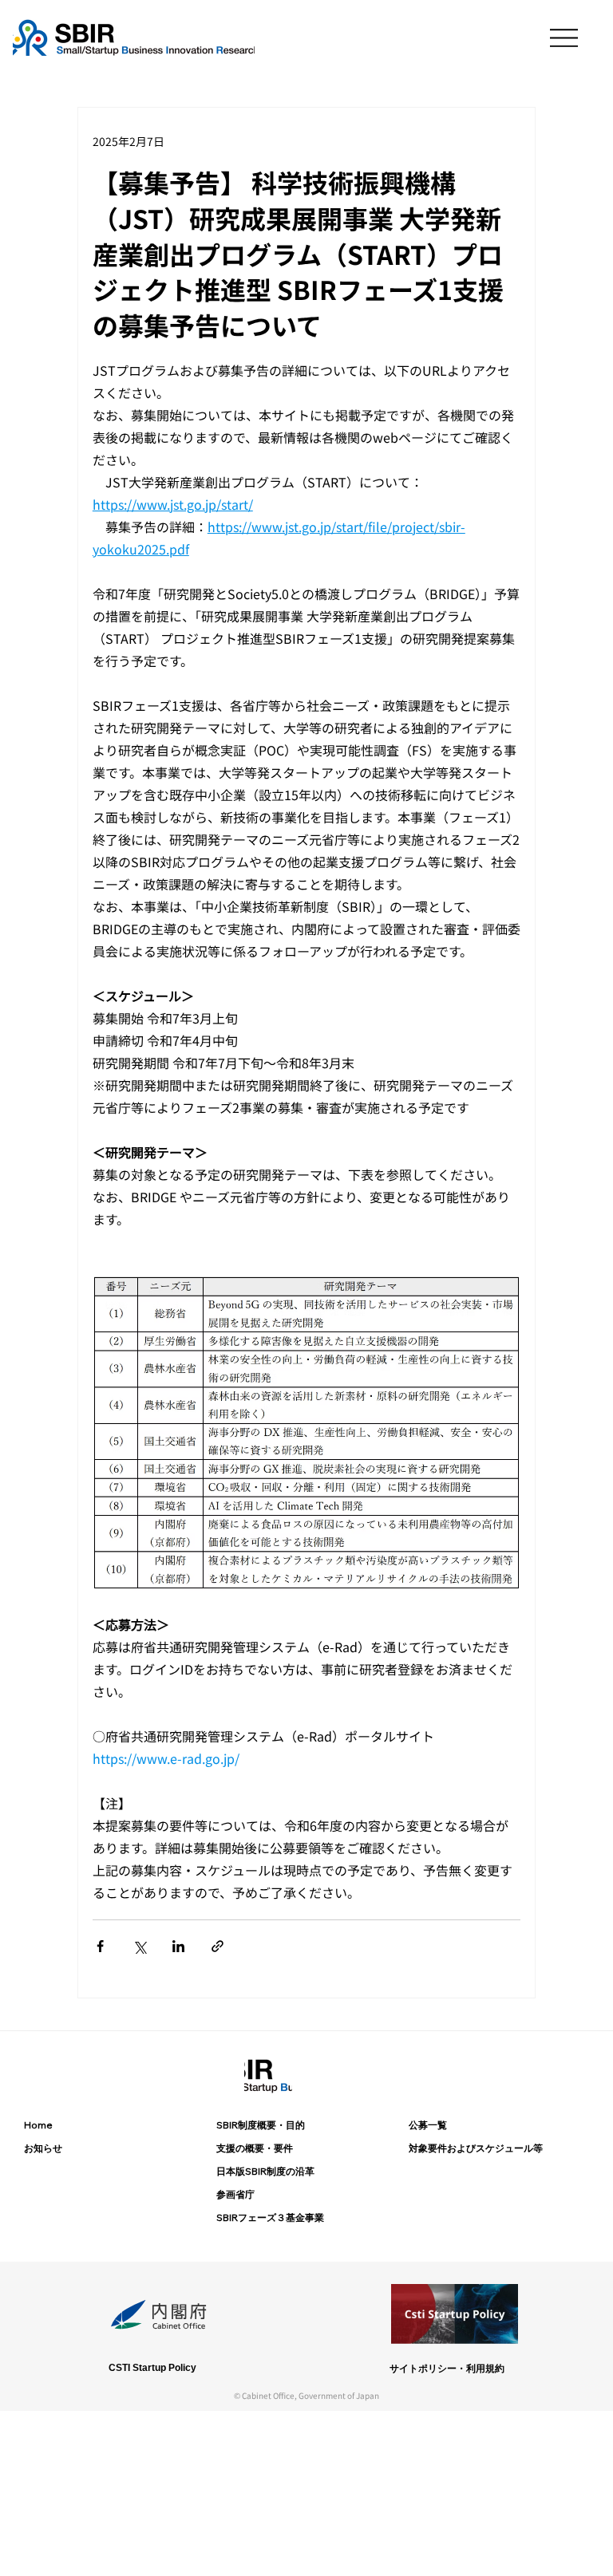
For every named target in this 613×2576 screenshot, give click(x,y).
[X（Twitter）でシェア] (139, 1946)
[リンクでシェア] (218, 1946)
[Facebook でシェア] (100, 1946)
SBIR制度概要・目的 (261, 2125)
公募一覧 (428, 2125)
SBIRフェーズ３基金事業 (270, 2217)
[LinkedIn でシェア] (178, 1946)
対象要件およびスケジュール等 (476, 2148)
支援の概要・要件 (255, 2148)
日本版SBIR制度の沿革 (265, 2171)
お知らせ (43, 2148)
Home (38, 2125)
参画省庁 (235, 2194)
